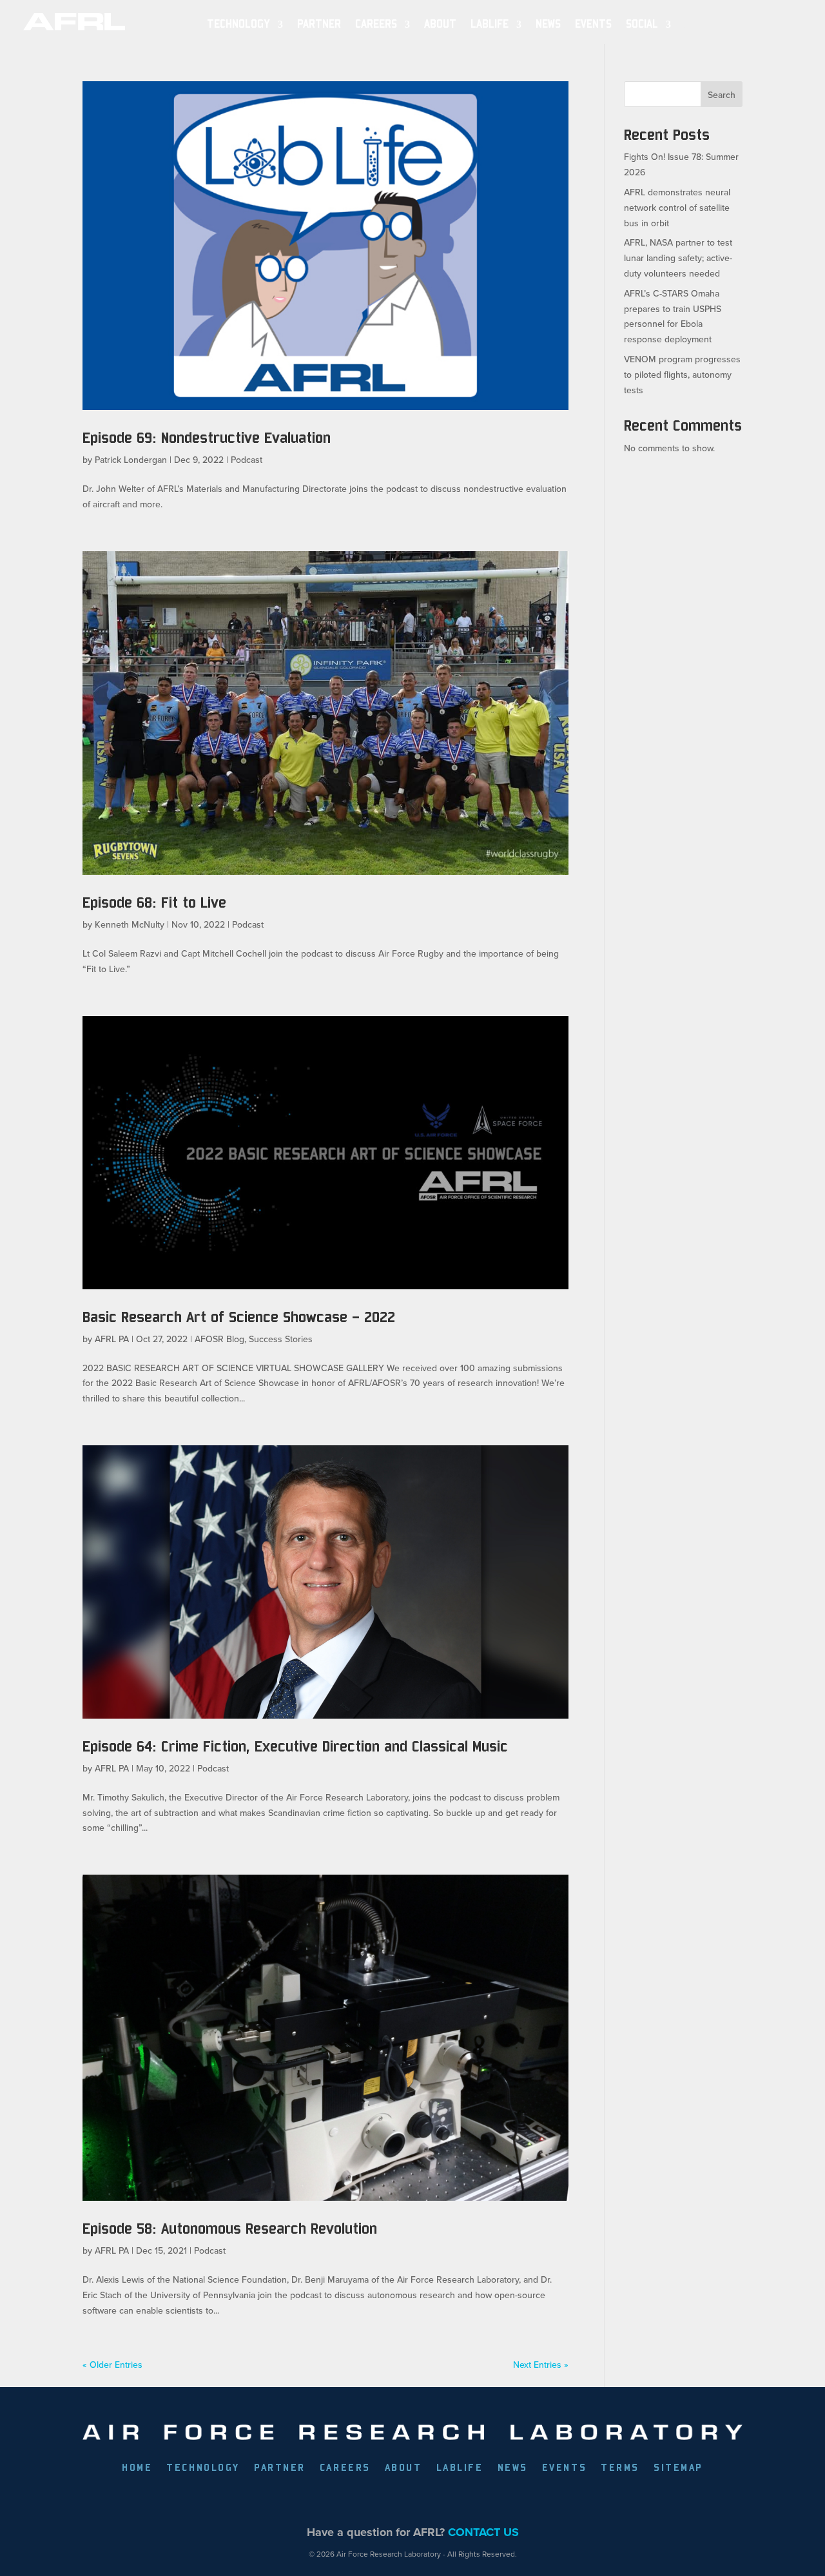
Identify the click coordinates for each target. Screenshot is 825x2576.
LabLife (490, 24)
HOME (137, 2468)
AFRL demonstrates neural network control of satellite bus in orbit (677, 208)
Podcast (247, 460)
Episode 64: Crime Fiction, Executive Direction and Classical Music (295, 1746)
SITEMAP (678, 2468)
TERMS (620, 2468)
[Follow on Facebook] (338, 2501)
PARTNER (319, 24)
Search (722, 95)
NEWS (548, 24)
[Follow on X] (368, 2501)
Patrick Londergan (131, 460)
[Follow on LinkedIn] (398, 2501)
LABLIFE (460, 2468)
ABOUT (440, 24)
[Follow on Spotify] (487, 2501)
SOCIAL (642, 24)
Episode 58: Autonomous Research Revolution (230, 2228)
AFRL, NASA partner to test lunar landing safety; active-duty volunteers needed (678, 258)
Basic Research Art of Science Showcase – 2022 (239, 1317)
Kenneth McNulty (130, 924)
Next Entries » (541, 2365)
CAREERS (345, 2468)
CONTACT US (483, 2532)
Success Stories (281, 1339)
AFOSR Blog (219, 1339)
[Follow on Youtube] (457, 2501)
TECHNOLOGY (238, 24)
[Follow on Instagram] (427, 2501)
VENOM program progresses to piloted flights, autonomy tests (682, 375)
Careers (376, 24)
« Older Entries (112, 2365)
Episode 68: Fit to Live (154, 902)
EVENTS (593, 24)
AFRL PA (112, 1339)
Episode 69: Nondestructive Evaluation (207, 437)
